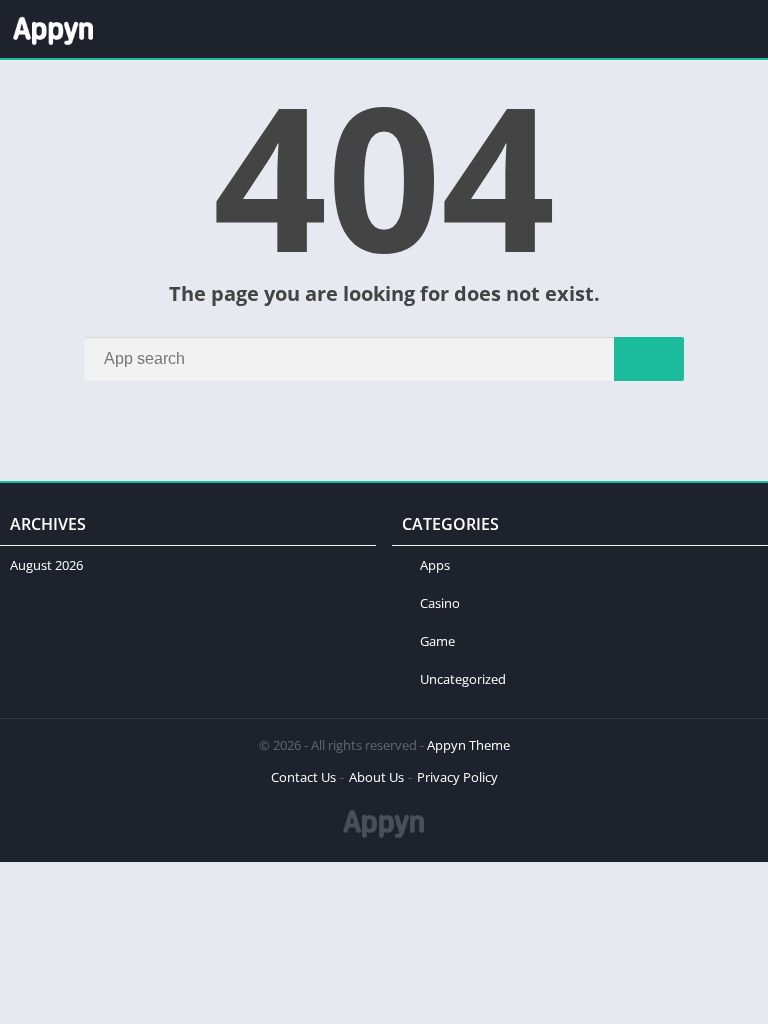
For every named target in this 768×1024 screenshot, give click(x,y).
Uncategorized (463, 679)
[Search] (649, 359)
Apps (435, 565)
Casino (440, 603)
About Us (376, 777)
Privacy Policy (457, 777)
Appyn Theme (468, 745)
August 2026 (46, 565)
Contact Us (303, 777)
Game (437, 641)
